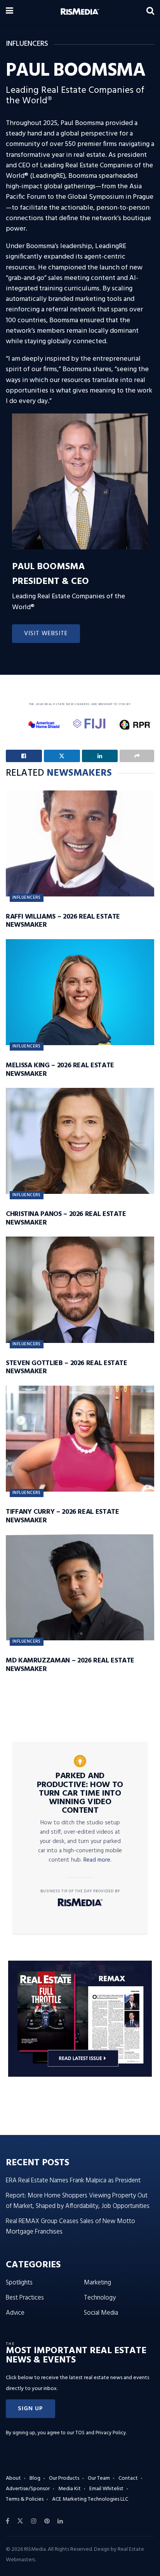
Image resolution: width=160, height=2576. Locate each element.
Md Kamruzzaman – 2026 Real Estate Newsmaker (70, 1665)
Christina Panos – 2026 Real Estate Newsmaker (66, 1219)
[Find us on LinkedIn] (60, 2521)
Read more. (97, 1860)
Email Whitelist (106, 2489)
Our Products (64, 2478)
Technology (100, 2298)
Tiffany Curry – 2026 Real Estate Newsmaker (62, 1516)
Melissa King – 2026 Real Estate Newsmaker (60, 1070)
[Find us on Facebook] (8, 2521)
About (13, 2478)
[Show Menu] (10, 12)
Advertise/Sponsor (28, 2489)
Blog (35, 2478)
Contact (128, 2478)
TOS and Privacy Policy (101, 2433)
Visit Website (46, 634)
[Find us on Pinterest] (47, 2521)
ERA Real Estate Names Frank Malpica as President (73, 2181)
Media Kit (70, 2489)
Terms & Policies (25, 2499)
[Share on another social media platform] (137, 756)
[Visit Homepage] (80, 12)
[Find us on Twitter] (20, 2521)
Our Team (99, 2478)
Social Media (101, 2313)
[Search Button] (150, 12)
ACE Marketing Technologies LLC (90, 2499)
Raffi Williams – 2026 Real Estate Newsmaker (63, 921)
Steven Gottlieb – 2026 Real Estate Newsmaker (67, 1368)
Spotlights (19, 2283)
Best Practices (25, 2298)
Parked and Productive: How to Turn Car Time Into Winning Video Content (80, 1793)
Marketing (97, 2283)
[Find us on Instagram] (34, 2521)
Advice (15, 2313)
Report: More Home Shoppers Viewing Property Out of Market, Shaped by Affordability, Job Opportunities (78, 2201)
